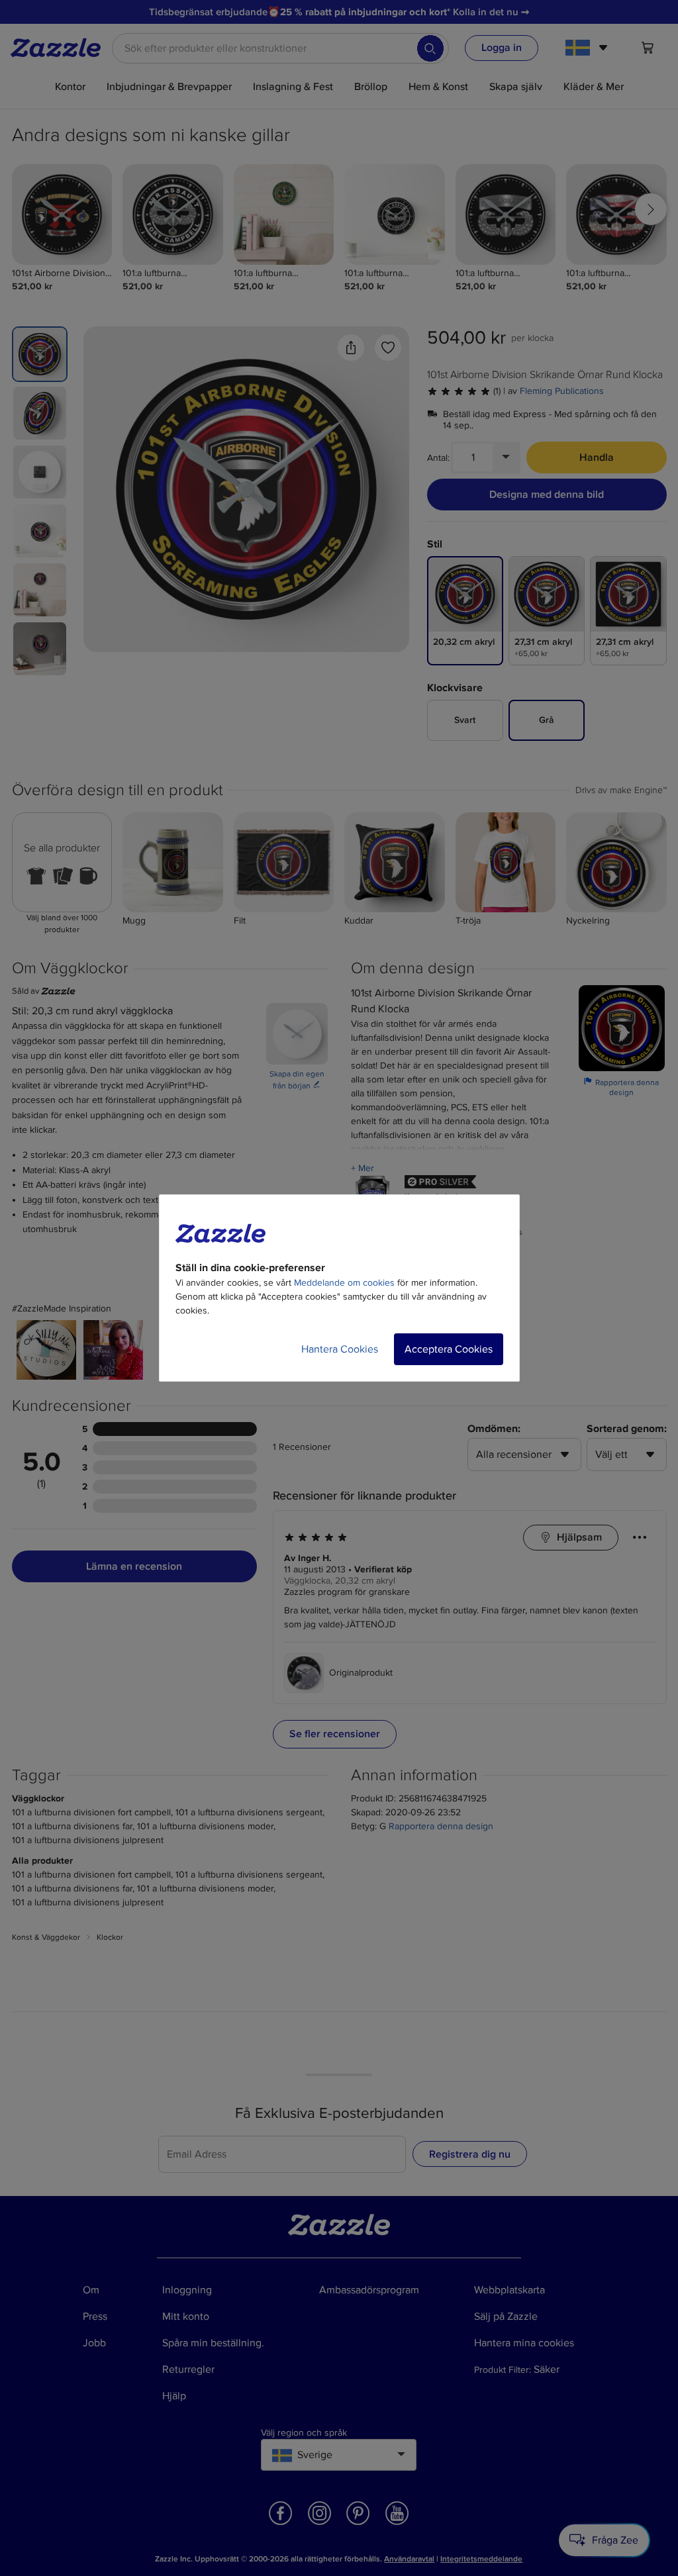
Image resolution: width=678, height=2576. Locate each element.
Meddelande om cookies (344, 1283)
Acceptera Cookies (449, 1349)
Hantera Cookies (340, 1349)
